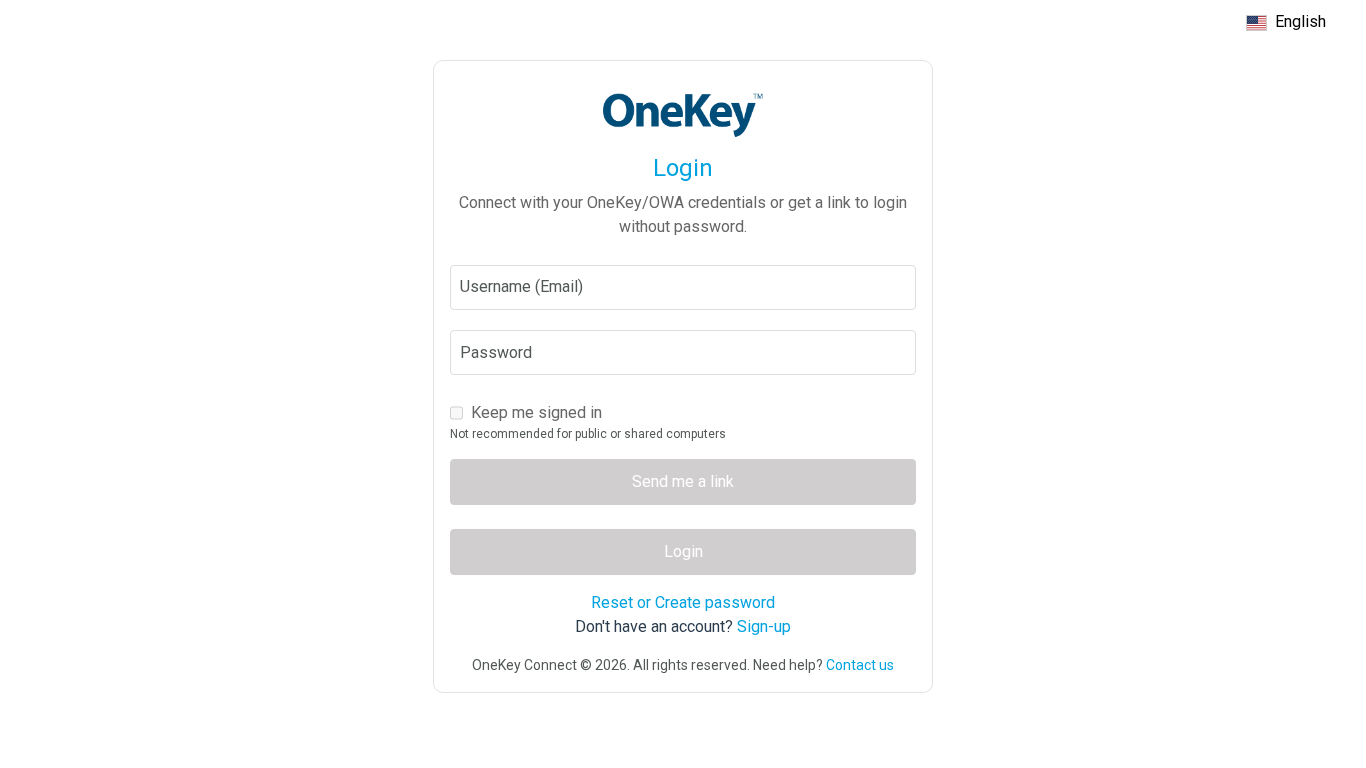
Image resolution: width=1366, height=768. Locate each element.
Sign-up (764, 626)
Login (683, 551)
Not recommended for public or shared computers (588, 434)
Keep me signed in (536, 412)
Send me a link (683, 481)
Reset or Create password (683, 602)
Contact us (860, 665)
